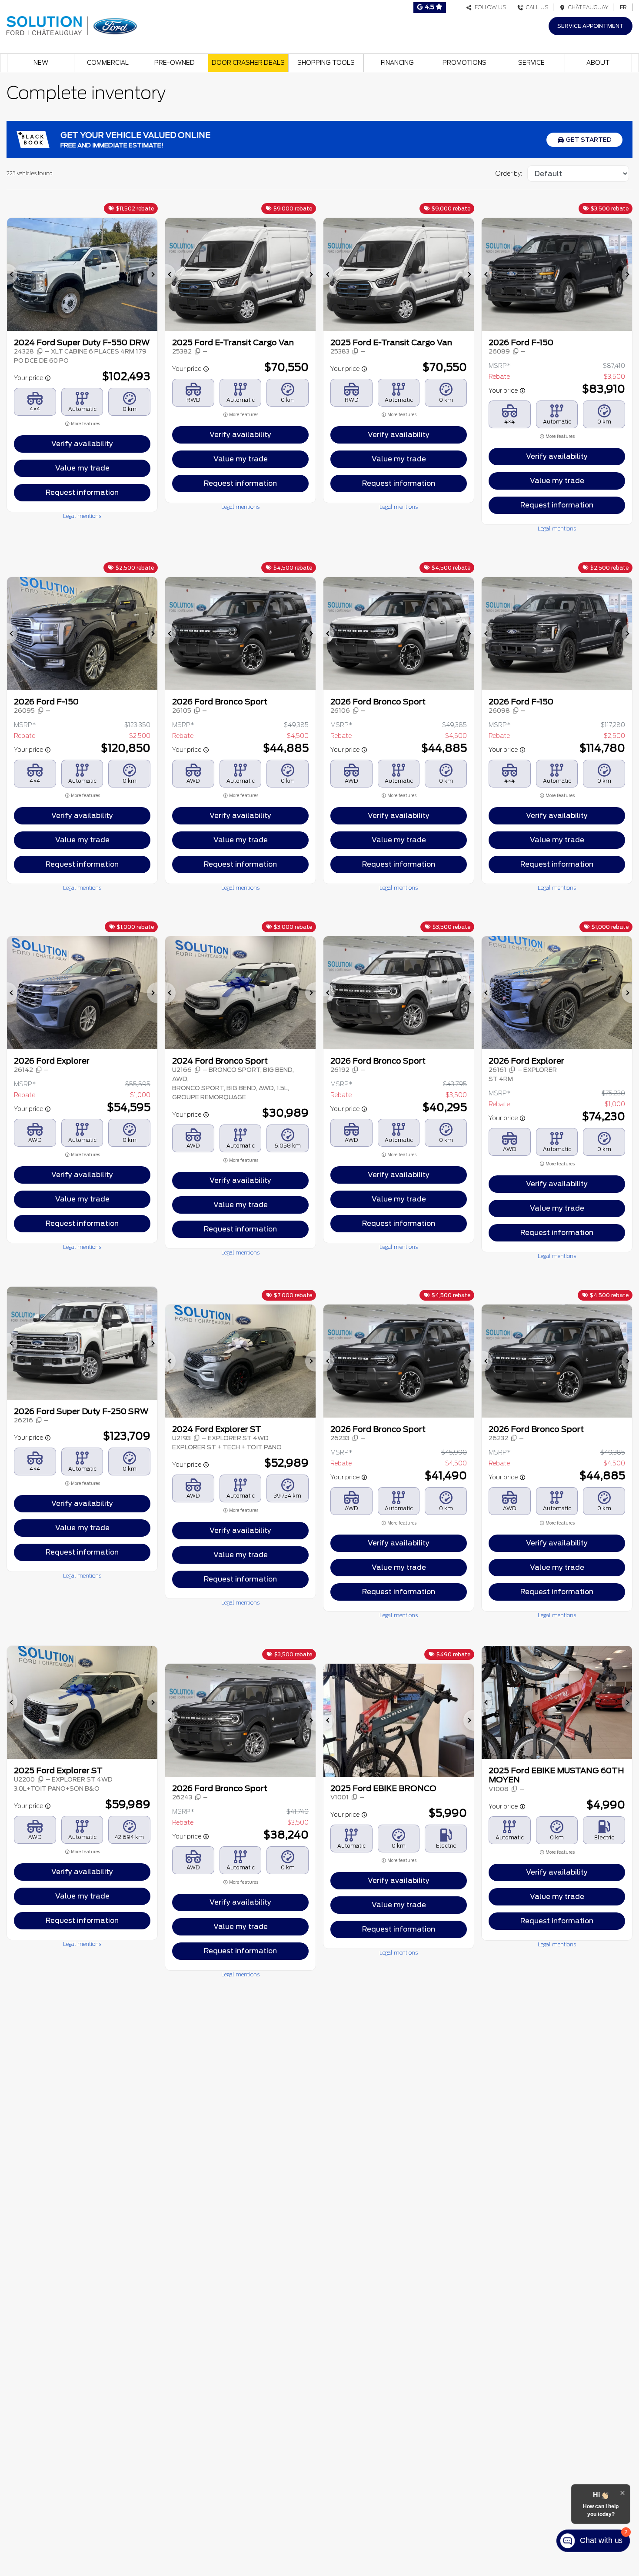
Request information (82, 492)
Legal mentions (82, 516)
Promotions (464, 63)
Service (531, 63)
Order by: (509, 174)
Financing (397, 63)
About (598, 63)
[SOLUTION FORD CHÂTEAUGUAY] (72, 25)
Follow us (489, 7)
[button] (12, 274)
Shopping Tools (326, 63)
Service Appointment (591, 26)
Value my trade (82, 468)
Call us (536, 7)
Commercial (108, 63)
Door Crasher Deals (248, 63)
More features (85, 424)
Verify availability (82, 444)
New (41, 63)
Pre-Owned (175, 63)
